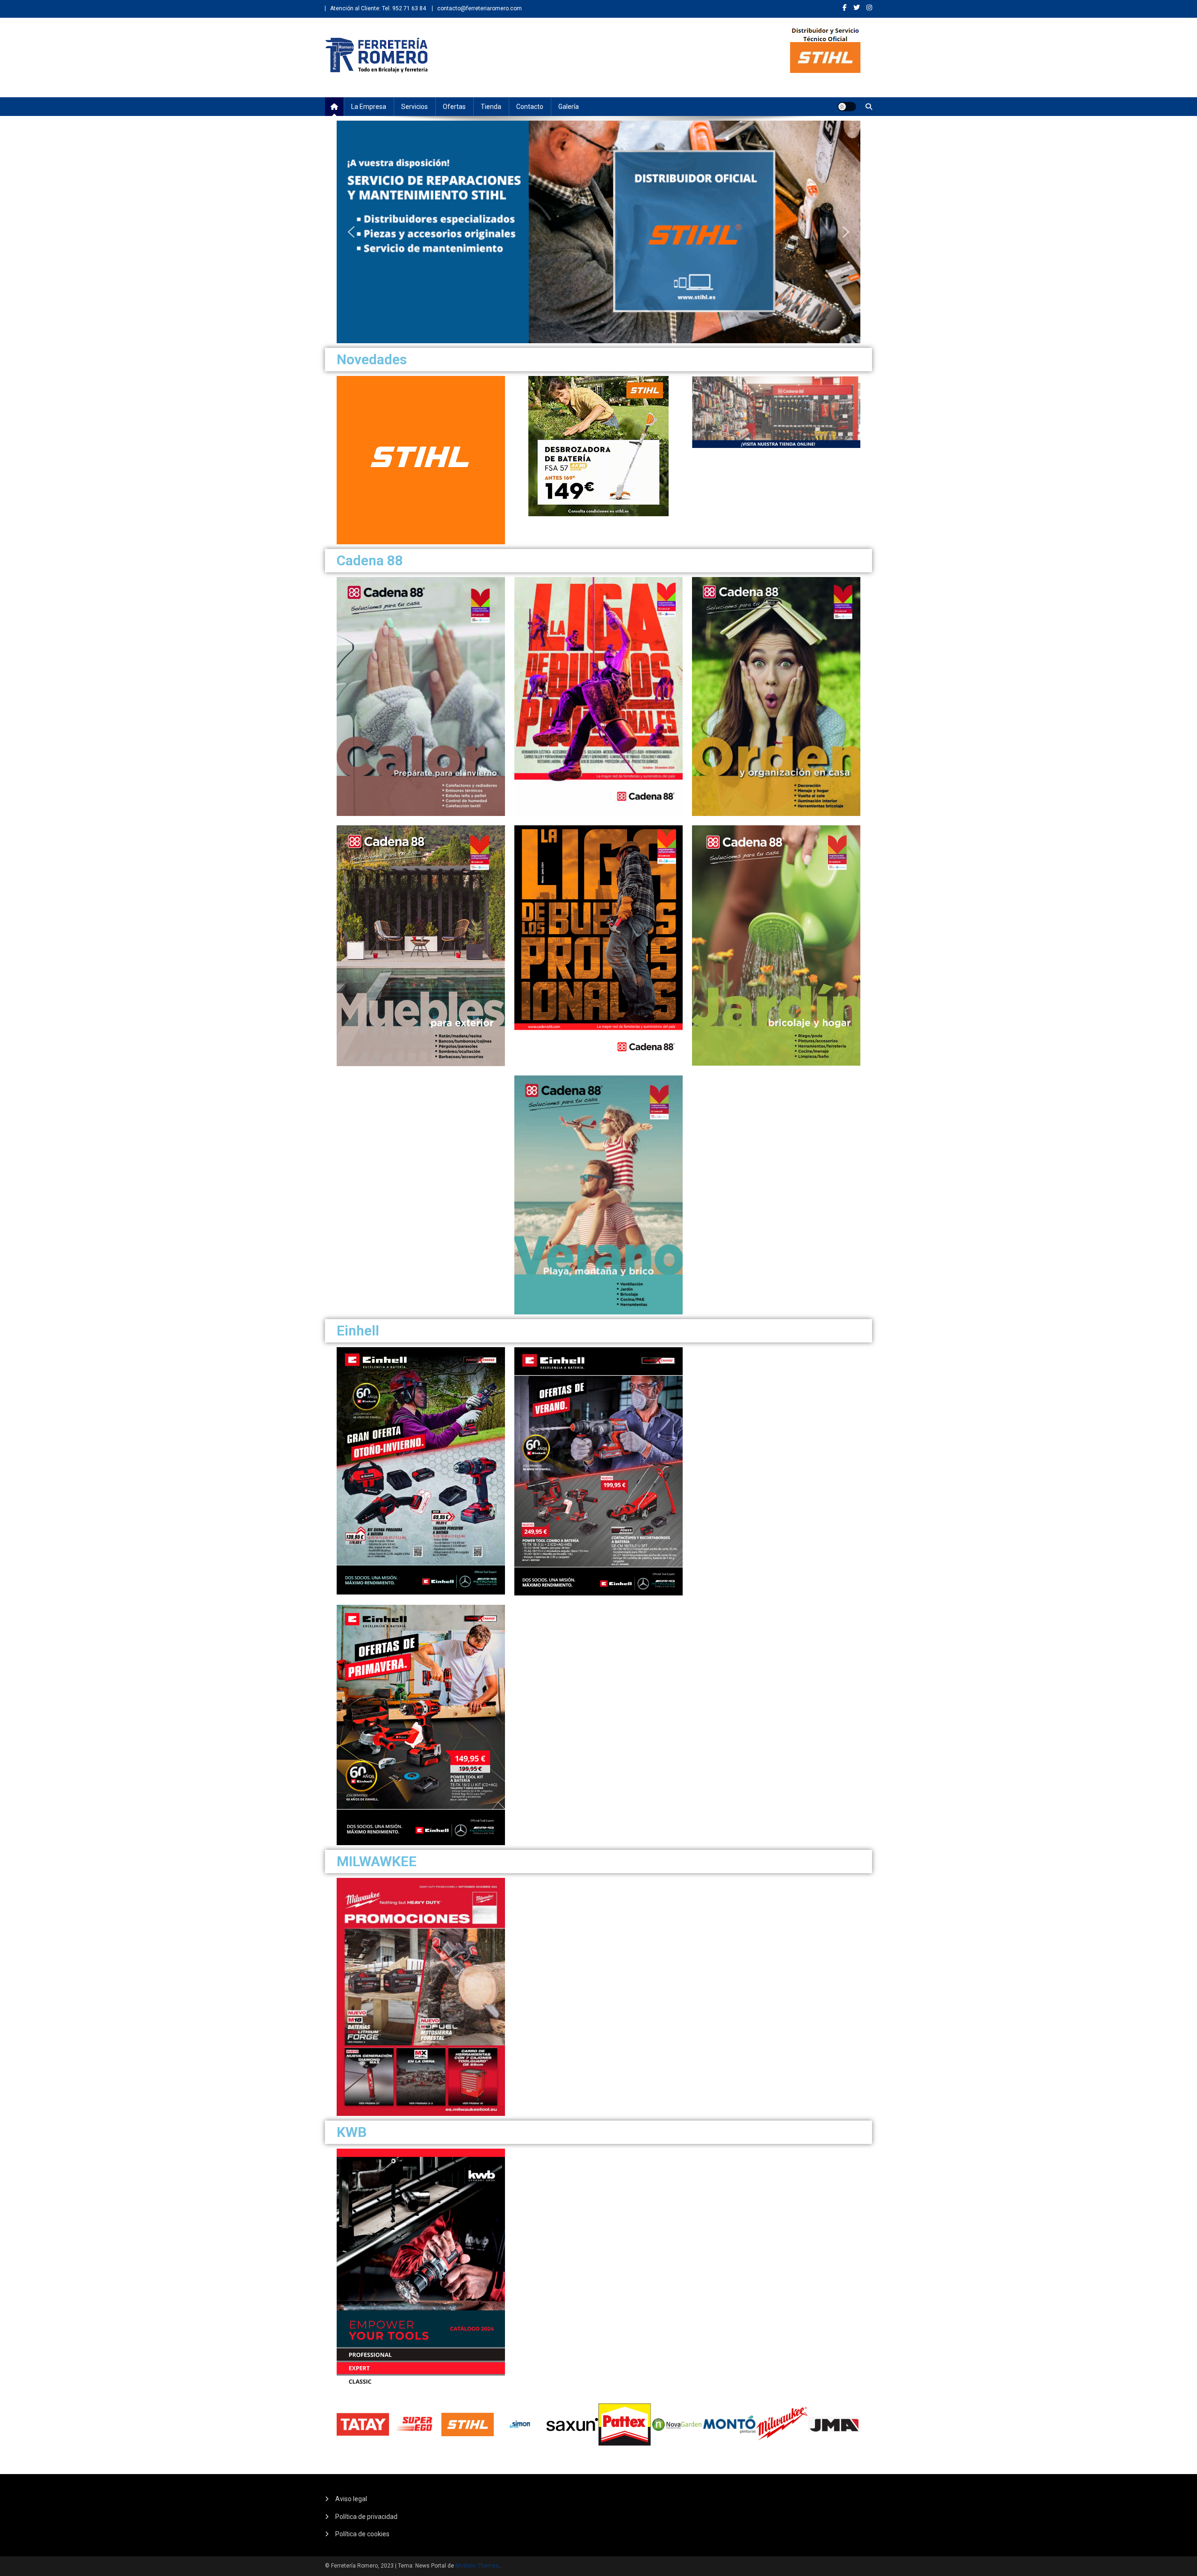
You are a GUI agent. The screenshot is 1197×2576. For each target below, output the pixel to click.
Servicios (415, 107)
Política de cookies (362, 2534)
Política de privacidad (366, 2517)
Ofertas (454, 107)
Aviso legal (351, 2499)
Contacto (530, 107)
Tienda (491, 107)
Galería (569, 107)
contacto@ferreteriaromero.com (480, 8)
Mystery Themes (477, 2566)
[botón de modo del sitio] (847, 107)
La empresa (369, 107)
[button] (351, 232)
